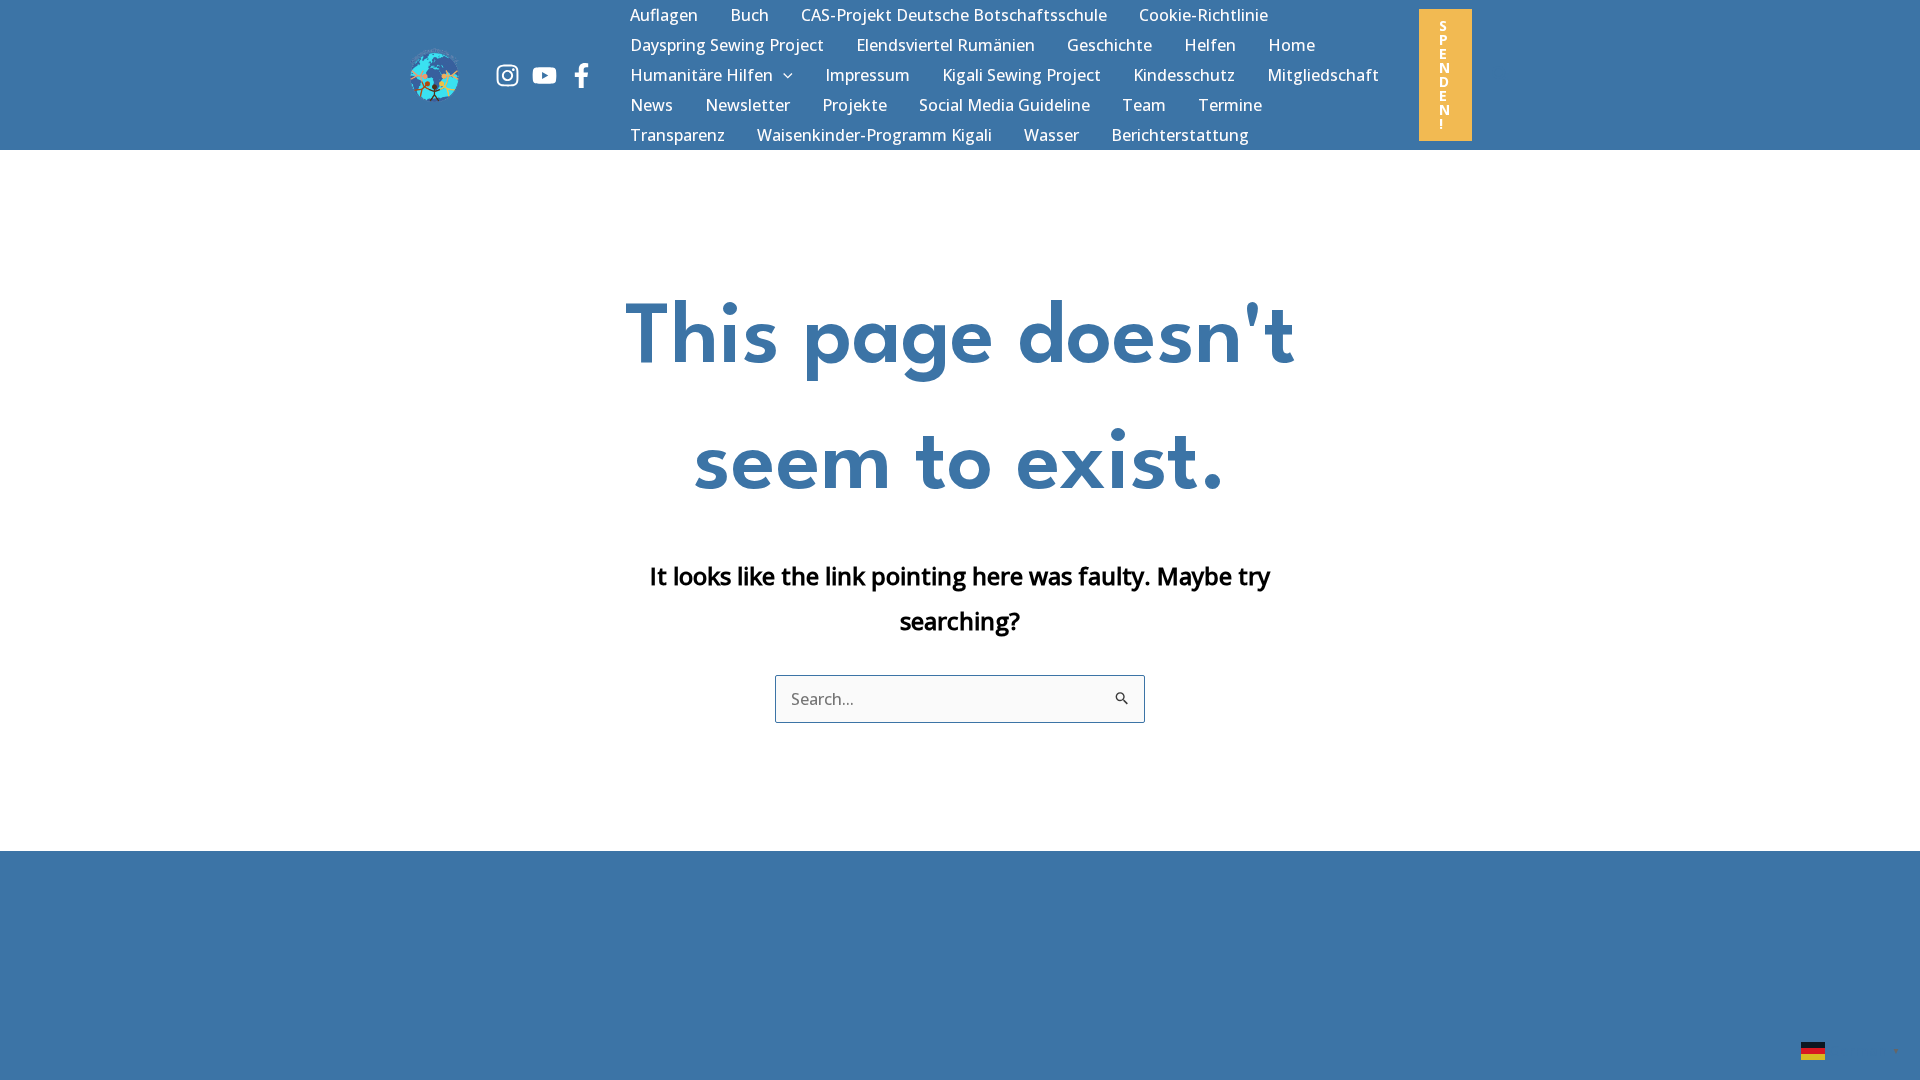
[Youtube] (544, 75)
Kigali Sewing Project (1021, 75)
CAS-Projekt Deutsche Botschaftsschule (954, 15)
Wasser (1051, 135)
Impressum (867, 75)
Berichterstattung (1180, 135)
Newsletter (747, 105)
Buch (749, 15)
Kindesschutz (1184, 75)
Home (1291, 45)
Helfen (1210, 45)
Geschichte (1109, 45)
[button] (783, 75)
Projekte (854, 105)
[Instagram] (507, 75)
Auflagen (664, 15)
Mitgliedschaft (1323, 75)
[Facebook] (581, 75)
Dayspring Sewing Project (727, 45)
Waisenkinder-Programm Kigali (874, 135)
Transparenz (677, 135)
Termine (1230, 105)
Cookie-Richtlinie (1203, 15)
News (651, 105)
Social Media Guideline (1004, 105)
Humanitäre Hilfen (701, 75)
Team (1144, 105)
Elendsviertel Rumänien (945, 45)
